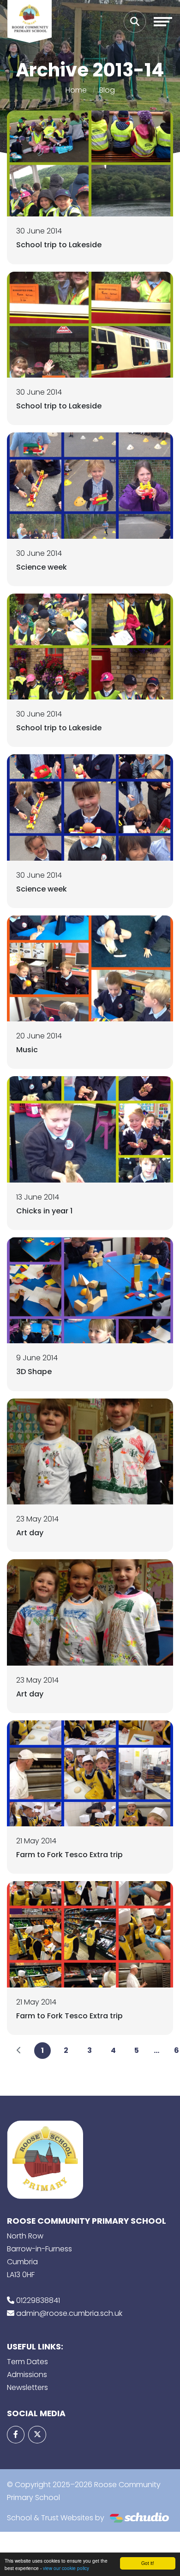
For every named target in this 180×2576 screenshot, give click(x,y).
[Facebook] (16, 2435)
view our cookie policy (66, 2568)
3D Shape (34, 1372)
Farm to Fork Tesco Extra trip (69, 1855)
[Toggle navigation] (163, 22)
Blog (107, 90)
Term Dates (27, 2362)
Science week (42, 567)
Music (27, 1050)
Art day (30, 1533)
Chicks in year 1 (44, 1211)
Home (76, 90)
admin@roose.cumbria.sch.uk (69, 2313)
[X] (37, 2435)
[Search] (135, 22)
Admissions (27, 2375)
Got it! (148, 2563)
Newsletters (27, 2387)
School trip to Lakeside (59, 245)
